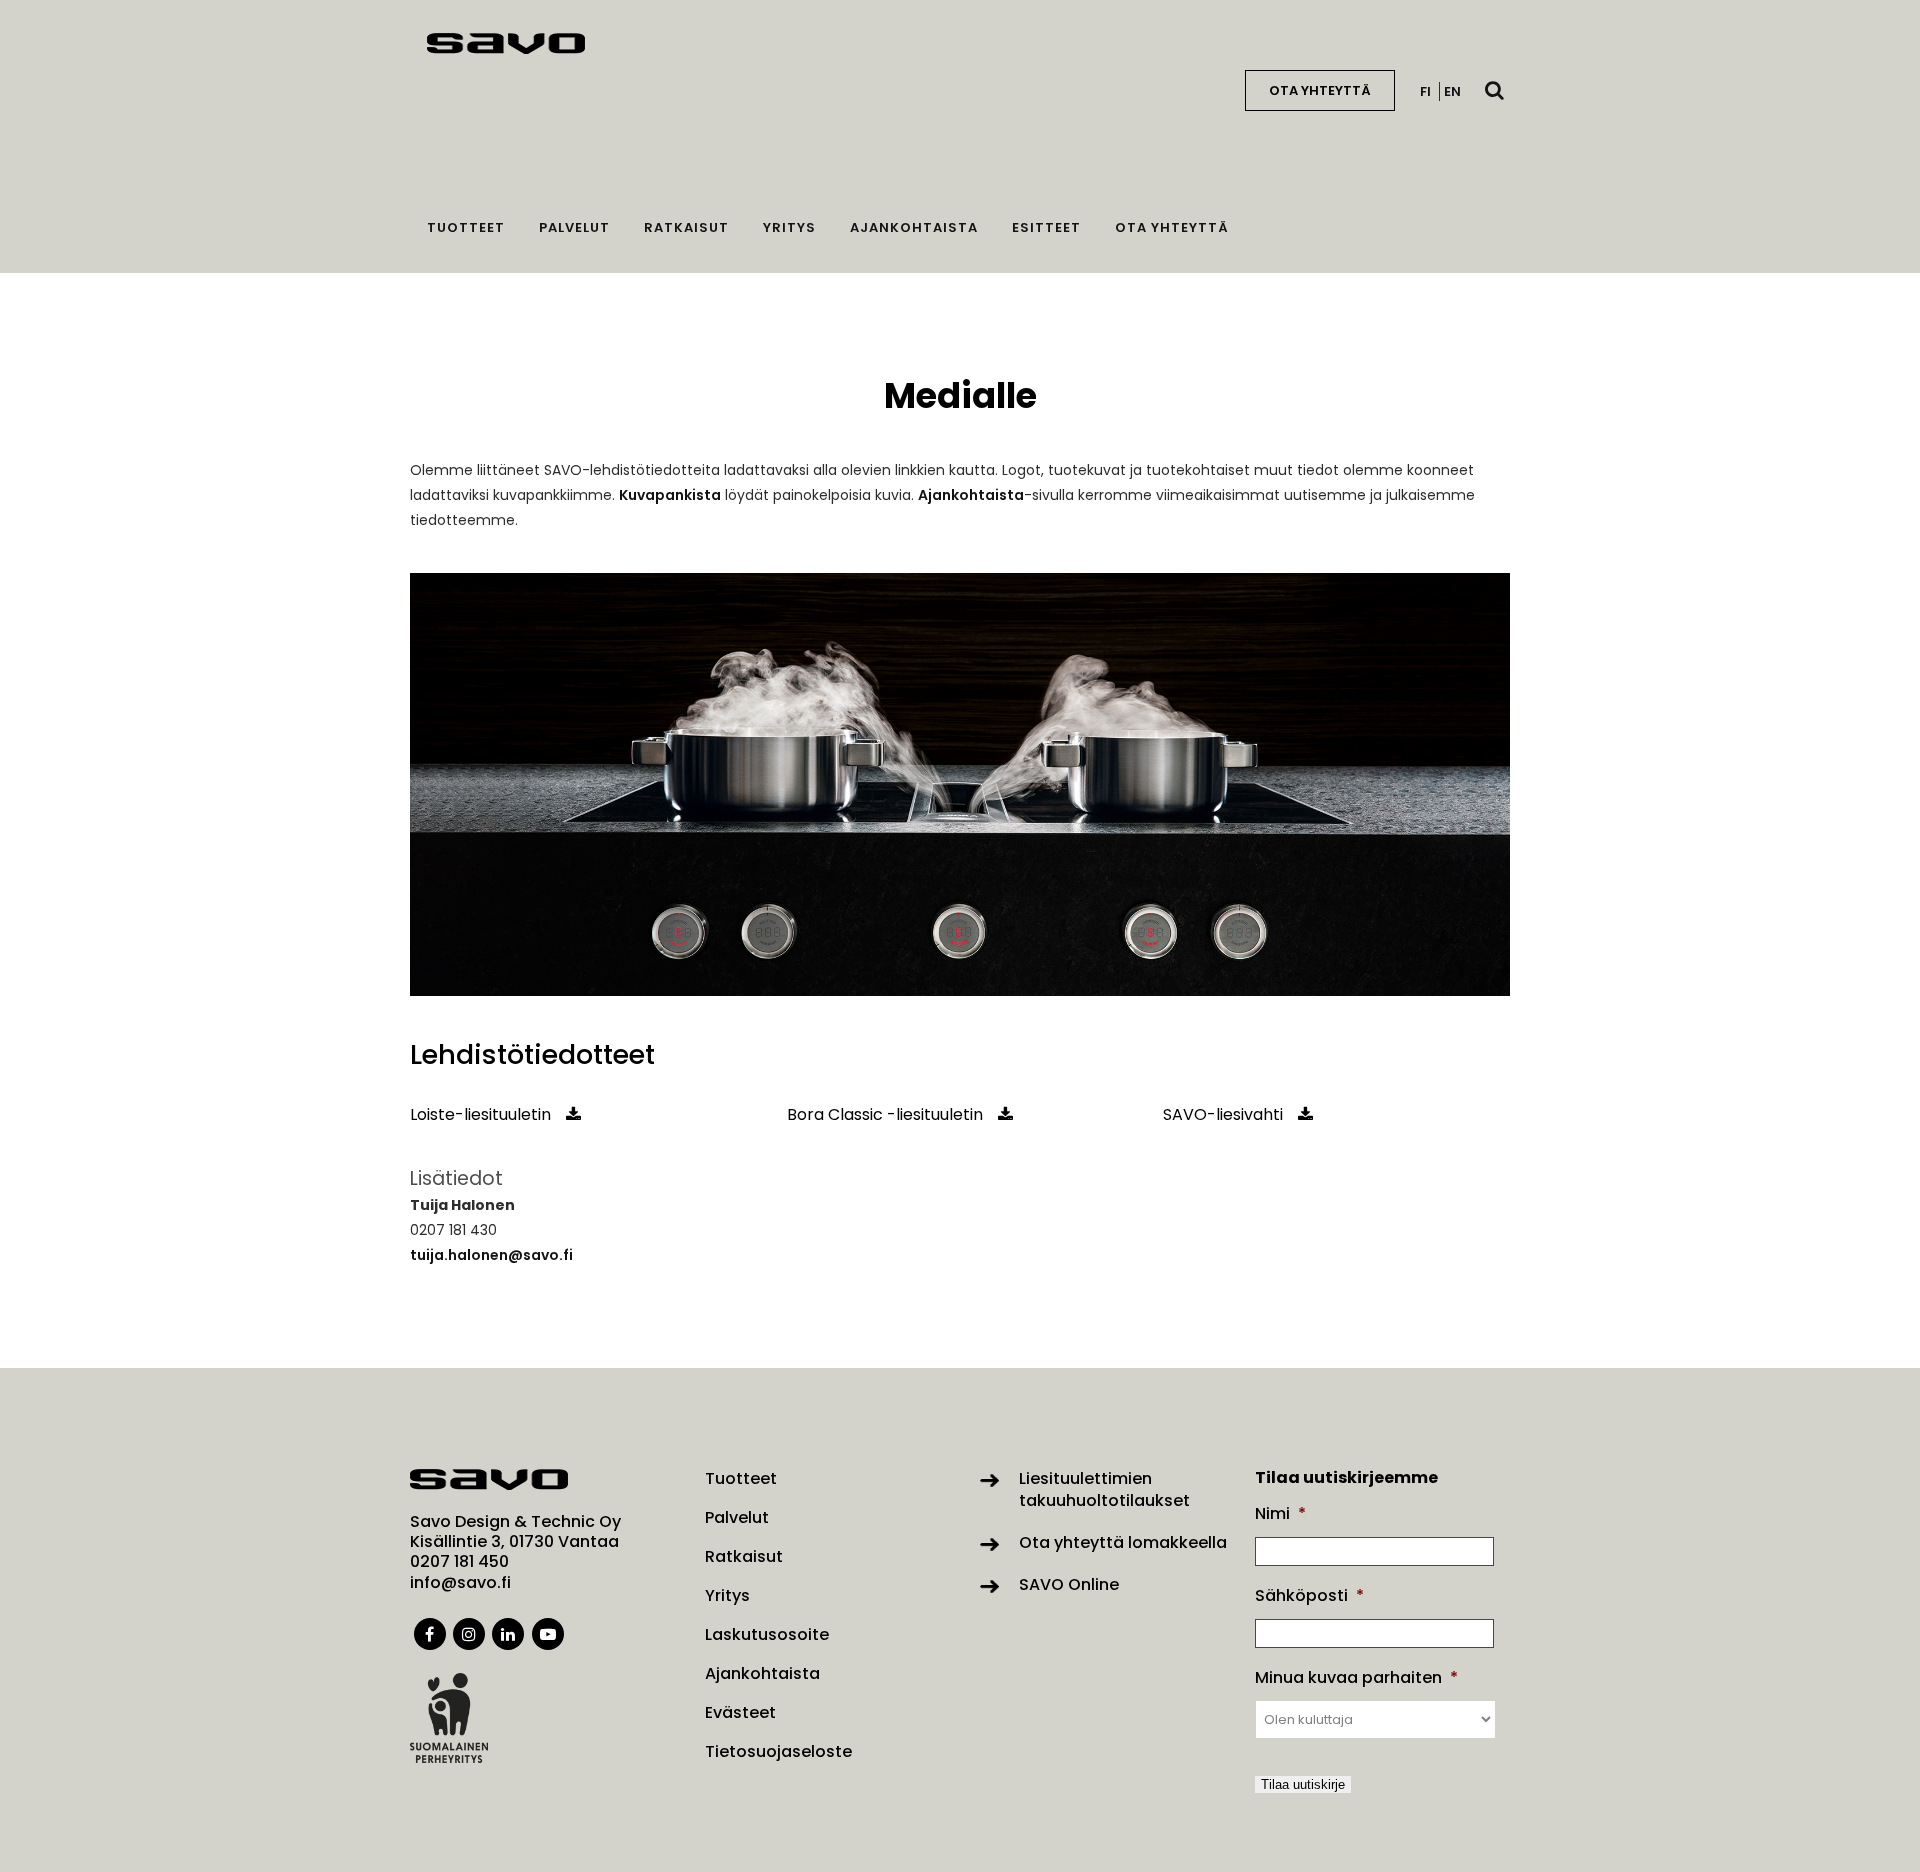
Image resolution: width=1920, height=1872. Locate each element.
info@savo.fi (460, 1582)
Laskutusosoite (767, 1635)
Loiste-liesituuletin (480, 1114)
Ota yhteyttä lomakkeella (1123, 1542)
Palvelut (737, 1518)
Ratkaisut (744, 1557)
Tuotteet (741, 1479)
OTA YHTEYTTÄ (1320, 90)
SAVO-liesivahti (1223, 1114)
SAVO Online (1069, 1584)
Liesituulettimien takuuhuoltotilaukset (1104, 1489)
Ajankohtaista (971, 495)
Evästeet (740, 1713)
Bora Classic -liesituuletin (885, 1114)
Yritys (727, 1596)
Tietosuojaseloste (778, 1752)
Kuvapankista (670, 495)
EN (1452, 91)
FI (1425, 91)
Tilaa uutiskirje (1303, 1784)
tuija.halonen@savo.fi (491, 1255)
